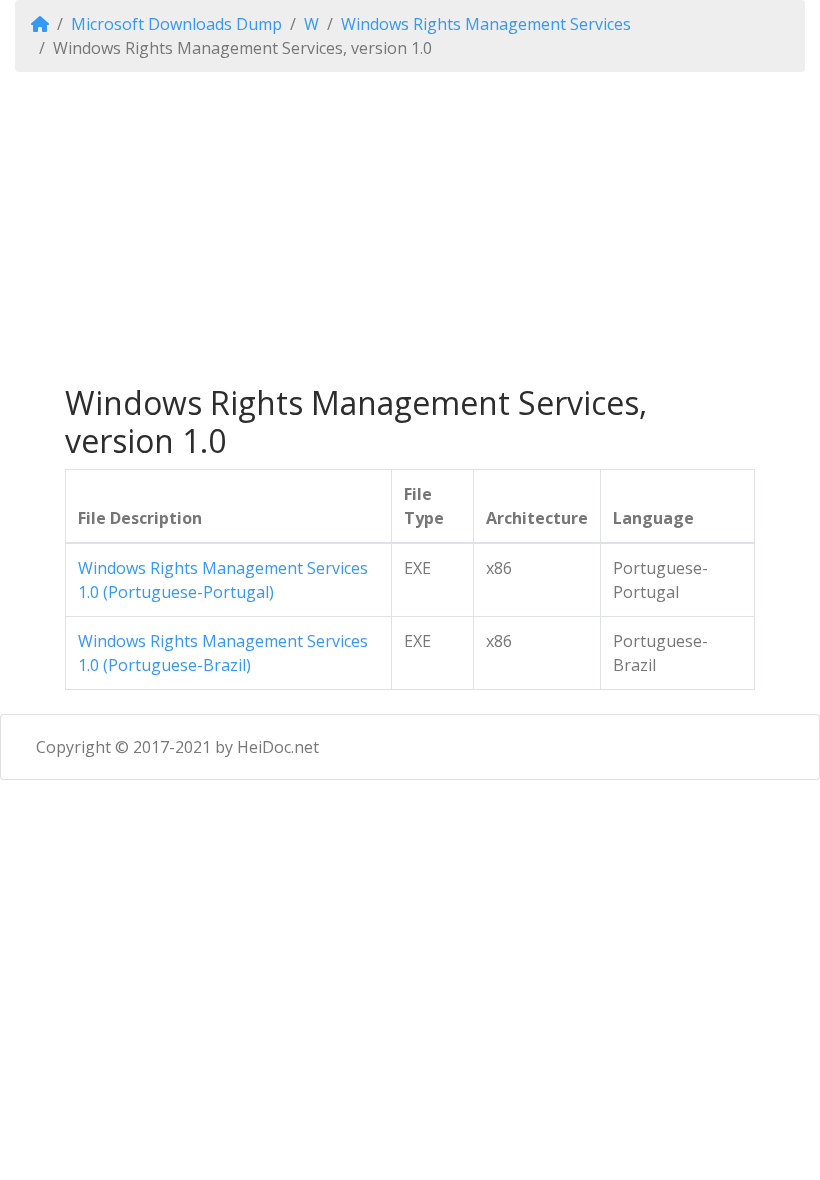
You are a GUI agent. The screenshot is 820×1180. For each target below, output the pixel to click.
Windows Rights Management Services (486, 24)
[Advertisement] (410, 228)
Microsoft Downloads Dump (176, 24)
